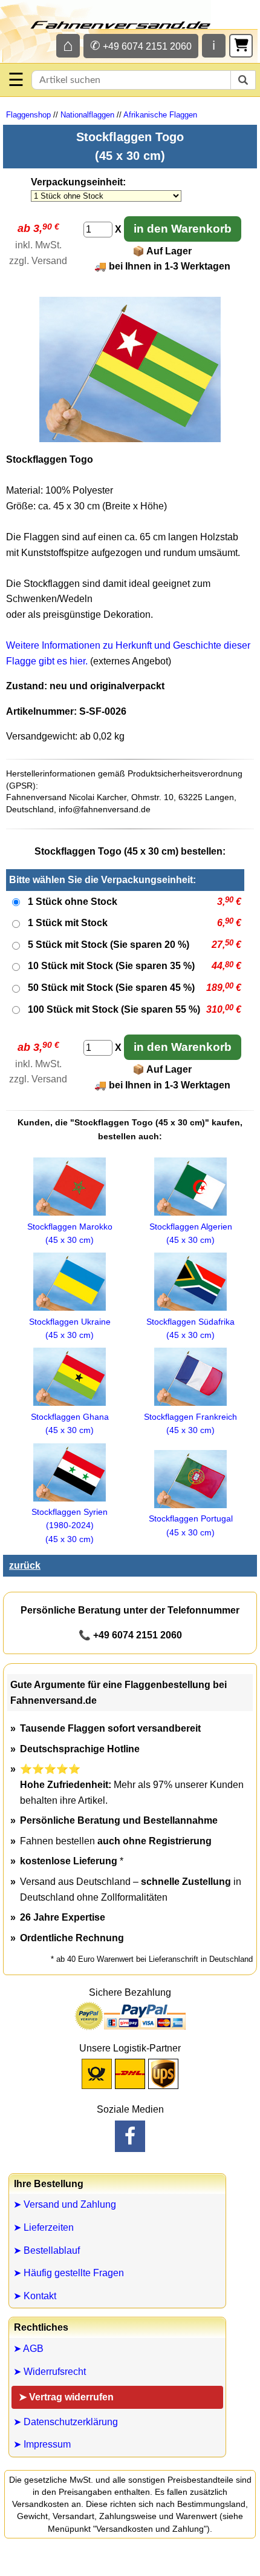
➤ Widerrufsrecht (50, 2372)
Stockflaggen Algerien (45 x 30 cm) (191, 1233)
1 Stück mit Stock (68, 923)
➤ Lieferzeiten (44, 2227)
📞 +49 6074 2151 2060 (130, 1635)
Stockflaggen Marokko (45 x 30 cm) (70, 1233)
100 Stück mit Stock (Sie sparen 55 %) (114, 1009)
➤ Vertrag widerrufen (66, 2397)
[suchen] (243, 80)
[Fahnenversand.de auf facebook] (130, 2136)
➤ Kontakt (35, 2296)
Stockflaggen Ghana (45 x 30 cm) (70, 1423)
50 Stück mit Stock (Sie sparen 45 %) (111, 988)
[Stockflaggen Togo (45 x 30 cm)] (130, 439)
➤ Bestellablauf (47, 2250)
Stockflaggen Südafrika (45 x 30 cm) (190, 1328)
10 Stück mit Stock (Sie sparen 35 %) (111, 966)
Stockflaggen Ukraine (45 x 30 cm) (70, 1328)
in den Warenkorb (183, 229)
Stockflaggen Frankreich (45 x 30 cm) (190, 1423)
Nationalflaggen (87, 115)
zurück (25, 1565)
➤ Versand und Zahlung (65, 2204)
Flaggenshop (28, 115)
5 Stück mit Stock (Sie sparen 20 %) (109, 945)
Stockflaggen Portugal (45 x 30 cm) (191, 1525)
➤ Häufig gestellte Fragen (69, 2273)
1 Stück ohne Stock (73, 902)
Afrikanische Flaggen (160, 115)
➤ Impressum (42, 2444)
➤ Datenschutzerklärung (66, 2422)
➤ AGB (28, 2349)
